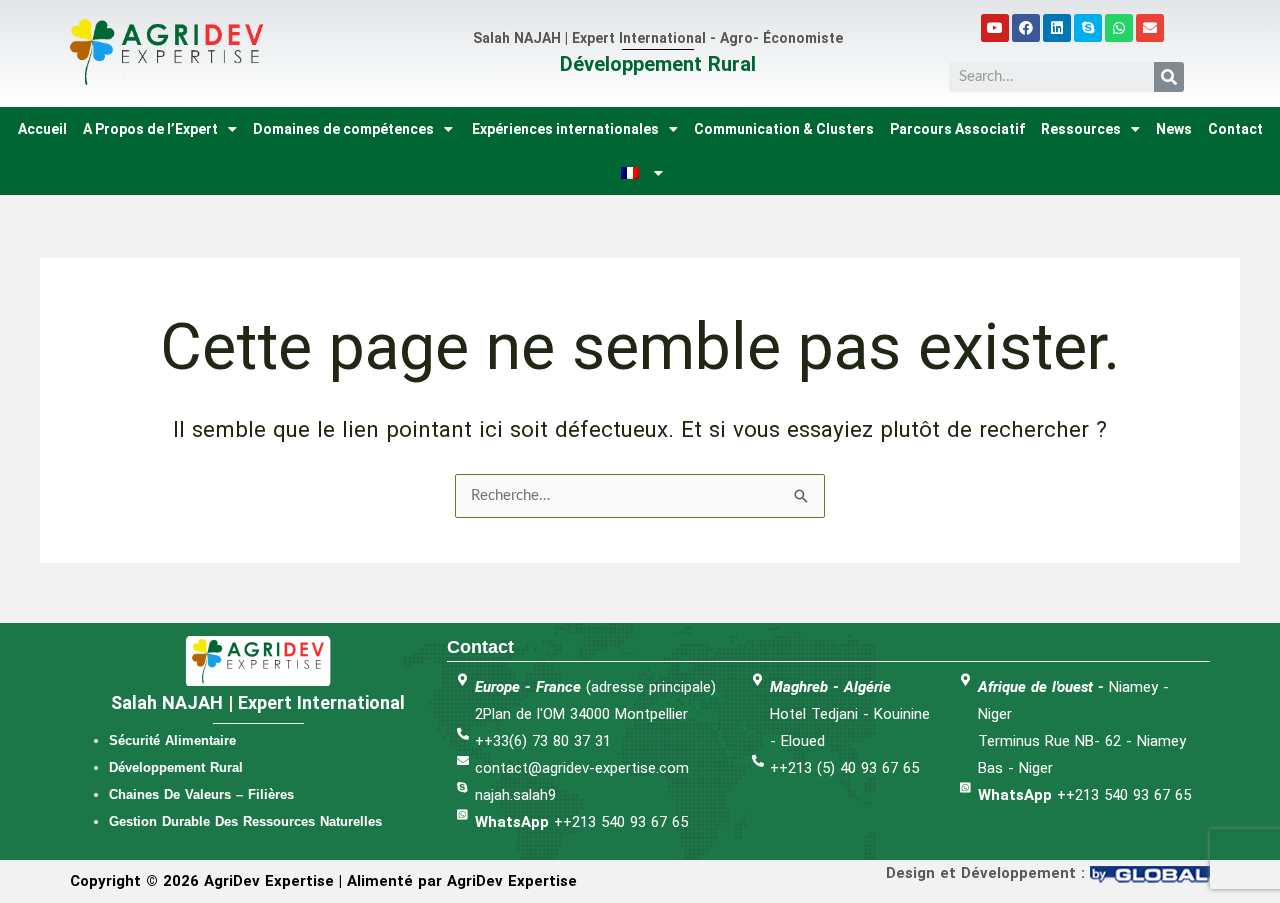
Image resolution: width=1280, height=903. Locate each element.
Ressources (1081, 129)
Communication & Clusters (784, 129)
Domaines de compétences (343, 129)
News (1174, 129)
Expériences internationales (564, 129)
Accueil (42, 129)
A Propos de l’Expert (150, 129)
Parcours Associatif (957, 129)
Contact (1235, 129)
